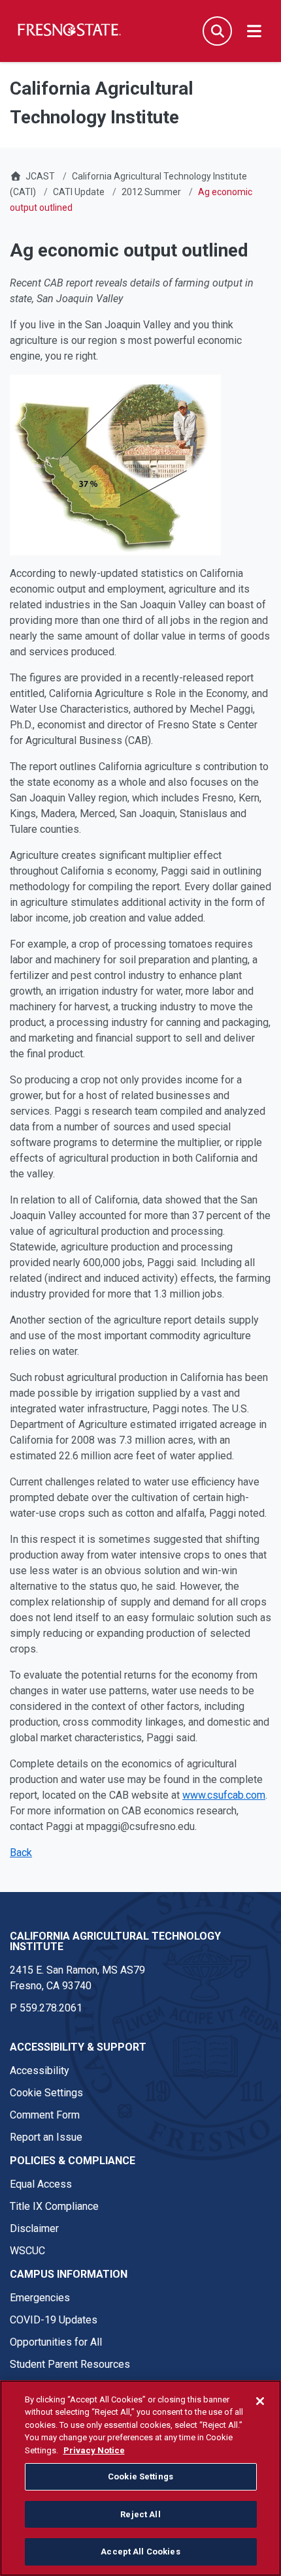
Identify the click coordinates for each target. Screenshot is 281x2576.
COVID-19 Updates (54, 2320)
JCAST (40, 176)
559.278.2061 (51, 2008)
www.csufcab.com (224, 1795)
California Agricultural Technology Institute (115, 1941)
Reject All (140, 2514)
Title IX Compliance (54, 2206)
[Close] (260, 2401)
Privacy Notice (94, 2450)
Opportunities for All (56, 2342)
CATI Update (79, 192)
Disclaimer (34, 2228)
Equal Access (41, 2184)
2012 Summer (151, 192)
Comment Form (45, 2115)
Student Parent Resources (70, 2364)
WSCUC (27, 2251)
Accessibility (40, 2071)
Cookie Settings (46, 2093)
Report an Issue (46, 2137)
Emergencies (40, 2298)
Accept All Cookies (140, 2552)
